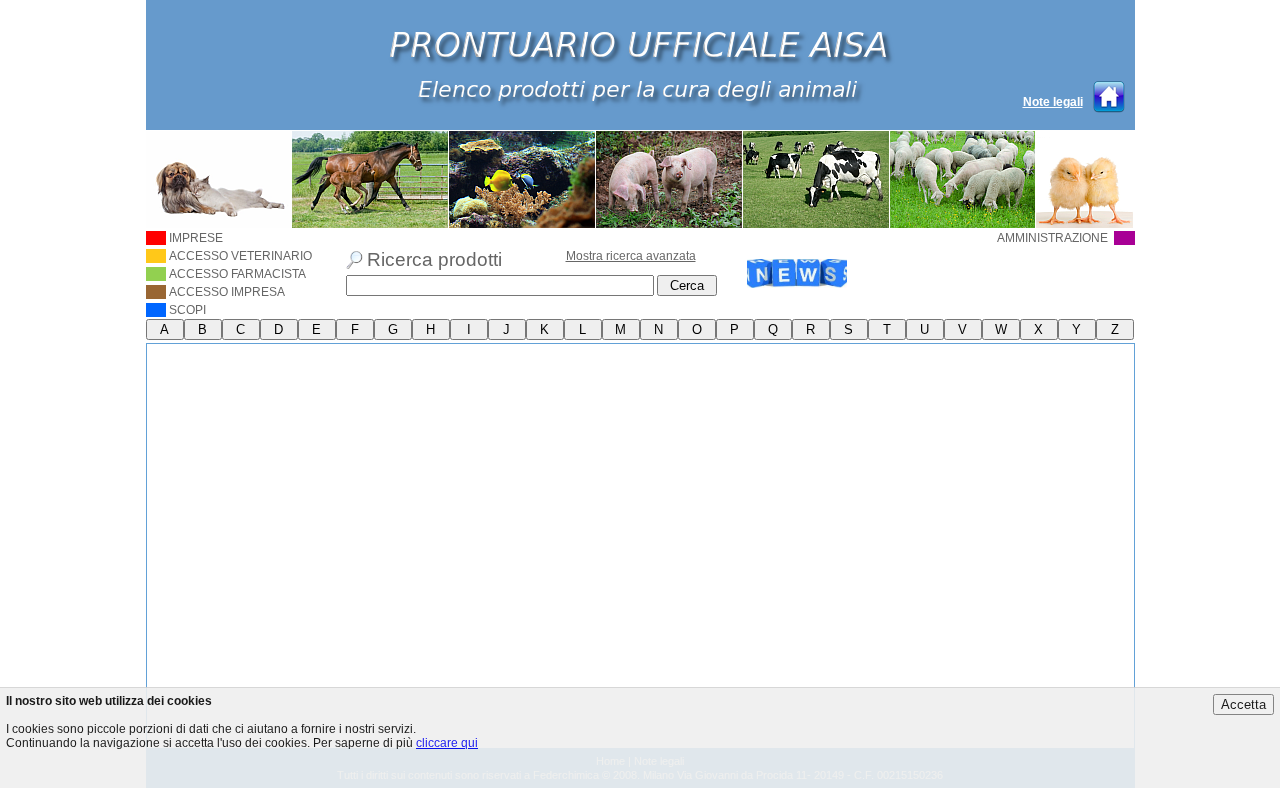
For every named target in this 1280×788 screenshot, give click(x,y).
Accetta (1243, 704)
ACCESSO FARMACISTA (237, 274)
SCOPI (187, 310)
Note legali (1053, 102)
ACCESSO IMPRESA (227, 292)
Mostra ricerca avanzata (631, 256)
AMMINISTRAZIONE (1054, 238)
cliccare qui (447, 743)
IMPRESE (196, 238)
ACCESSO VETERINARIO (240, 256)
